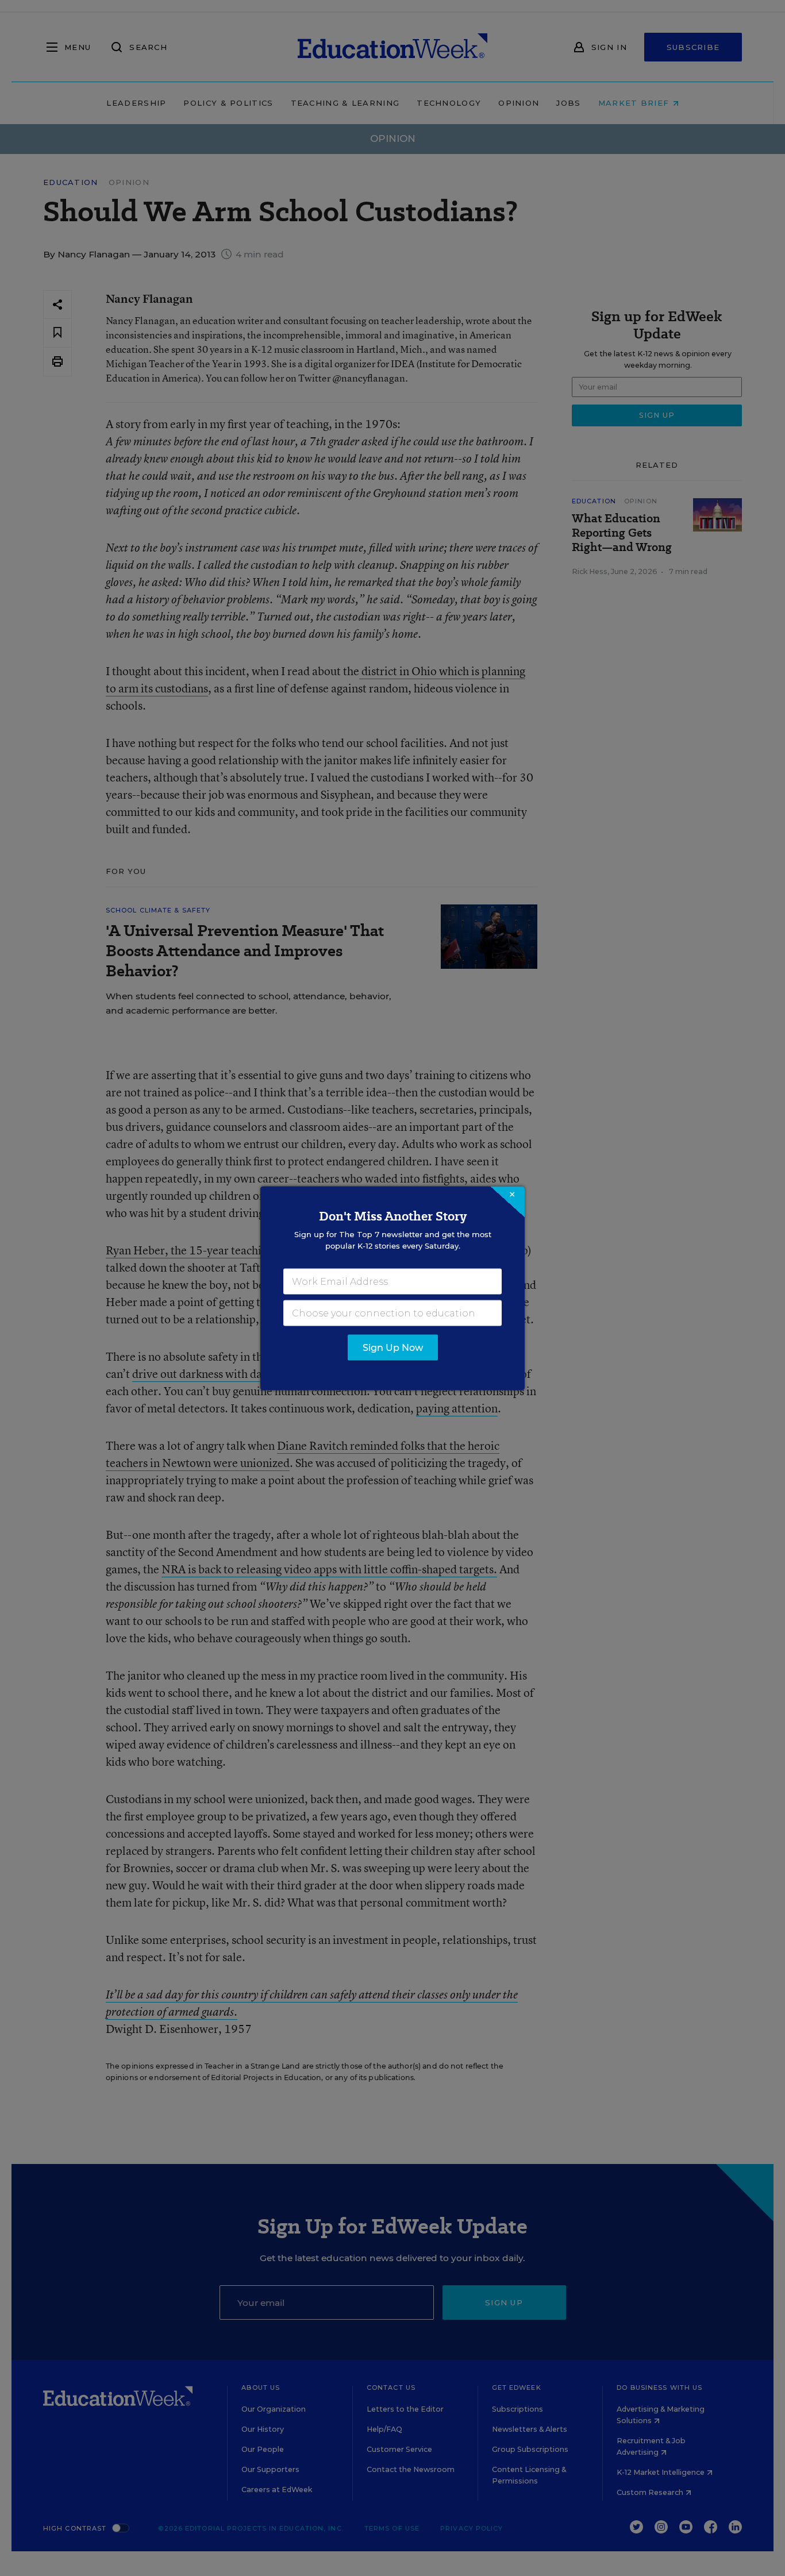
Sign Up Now (393, 1347)
